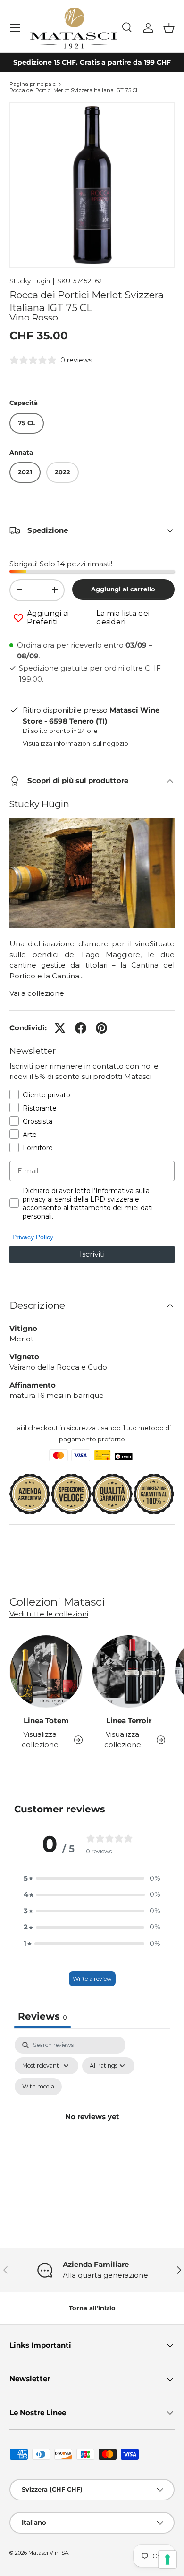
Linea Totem (46, 1721)
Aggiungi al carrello (123, 589)
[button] (169, 28)
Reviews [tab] (42, 2016)
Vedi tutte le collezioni (49, 1614)
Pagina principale (33, 84)
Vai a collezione (37, 993)
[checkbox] (38, 2087)
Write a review (92, 1979)
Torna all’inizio (92, 2308)
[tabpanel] (92, 2128)
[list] (92, 185)
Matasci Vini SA (48, 2553)
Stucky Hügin (30, 281)
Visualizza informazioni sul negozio (75, 743)
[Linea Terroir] (129, 1671)
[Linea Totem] (46, 1671)
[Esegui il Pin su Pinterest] (101, 1028)
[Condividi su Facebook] (81, 1028)
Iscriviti (92, 1254)
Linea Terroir (129, 1721)
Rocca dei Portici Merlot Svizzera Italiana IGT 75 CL (74, 90)
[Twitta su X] (60, 1028)
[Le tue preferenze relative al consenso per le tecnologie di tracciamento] (167, 2559)
